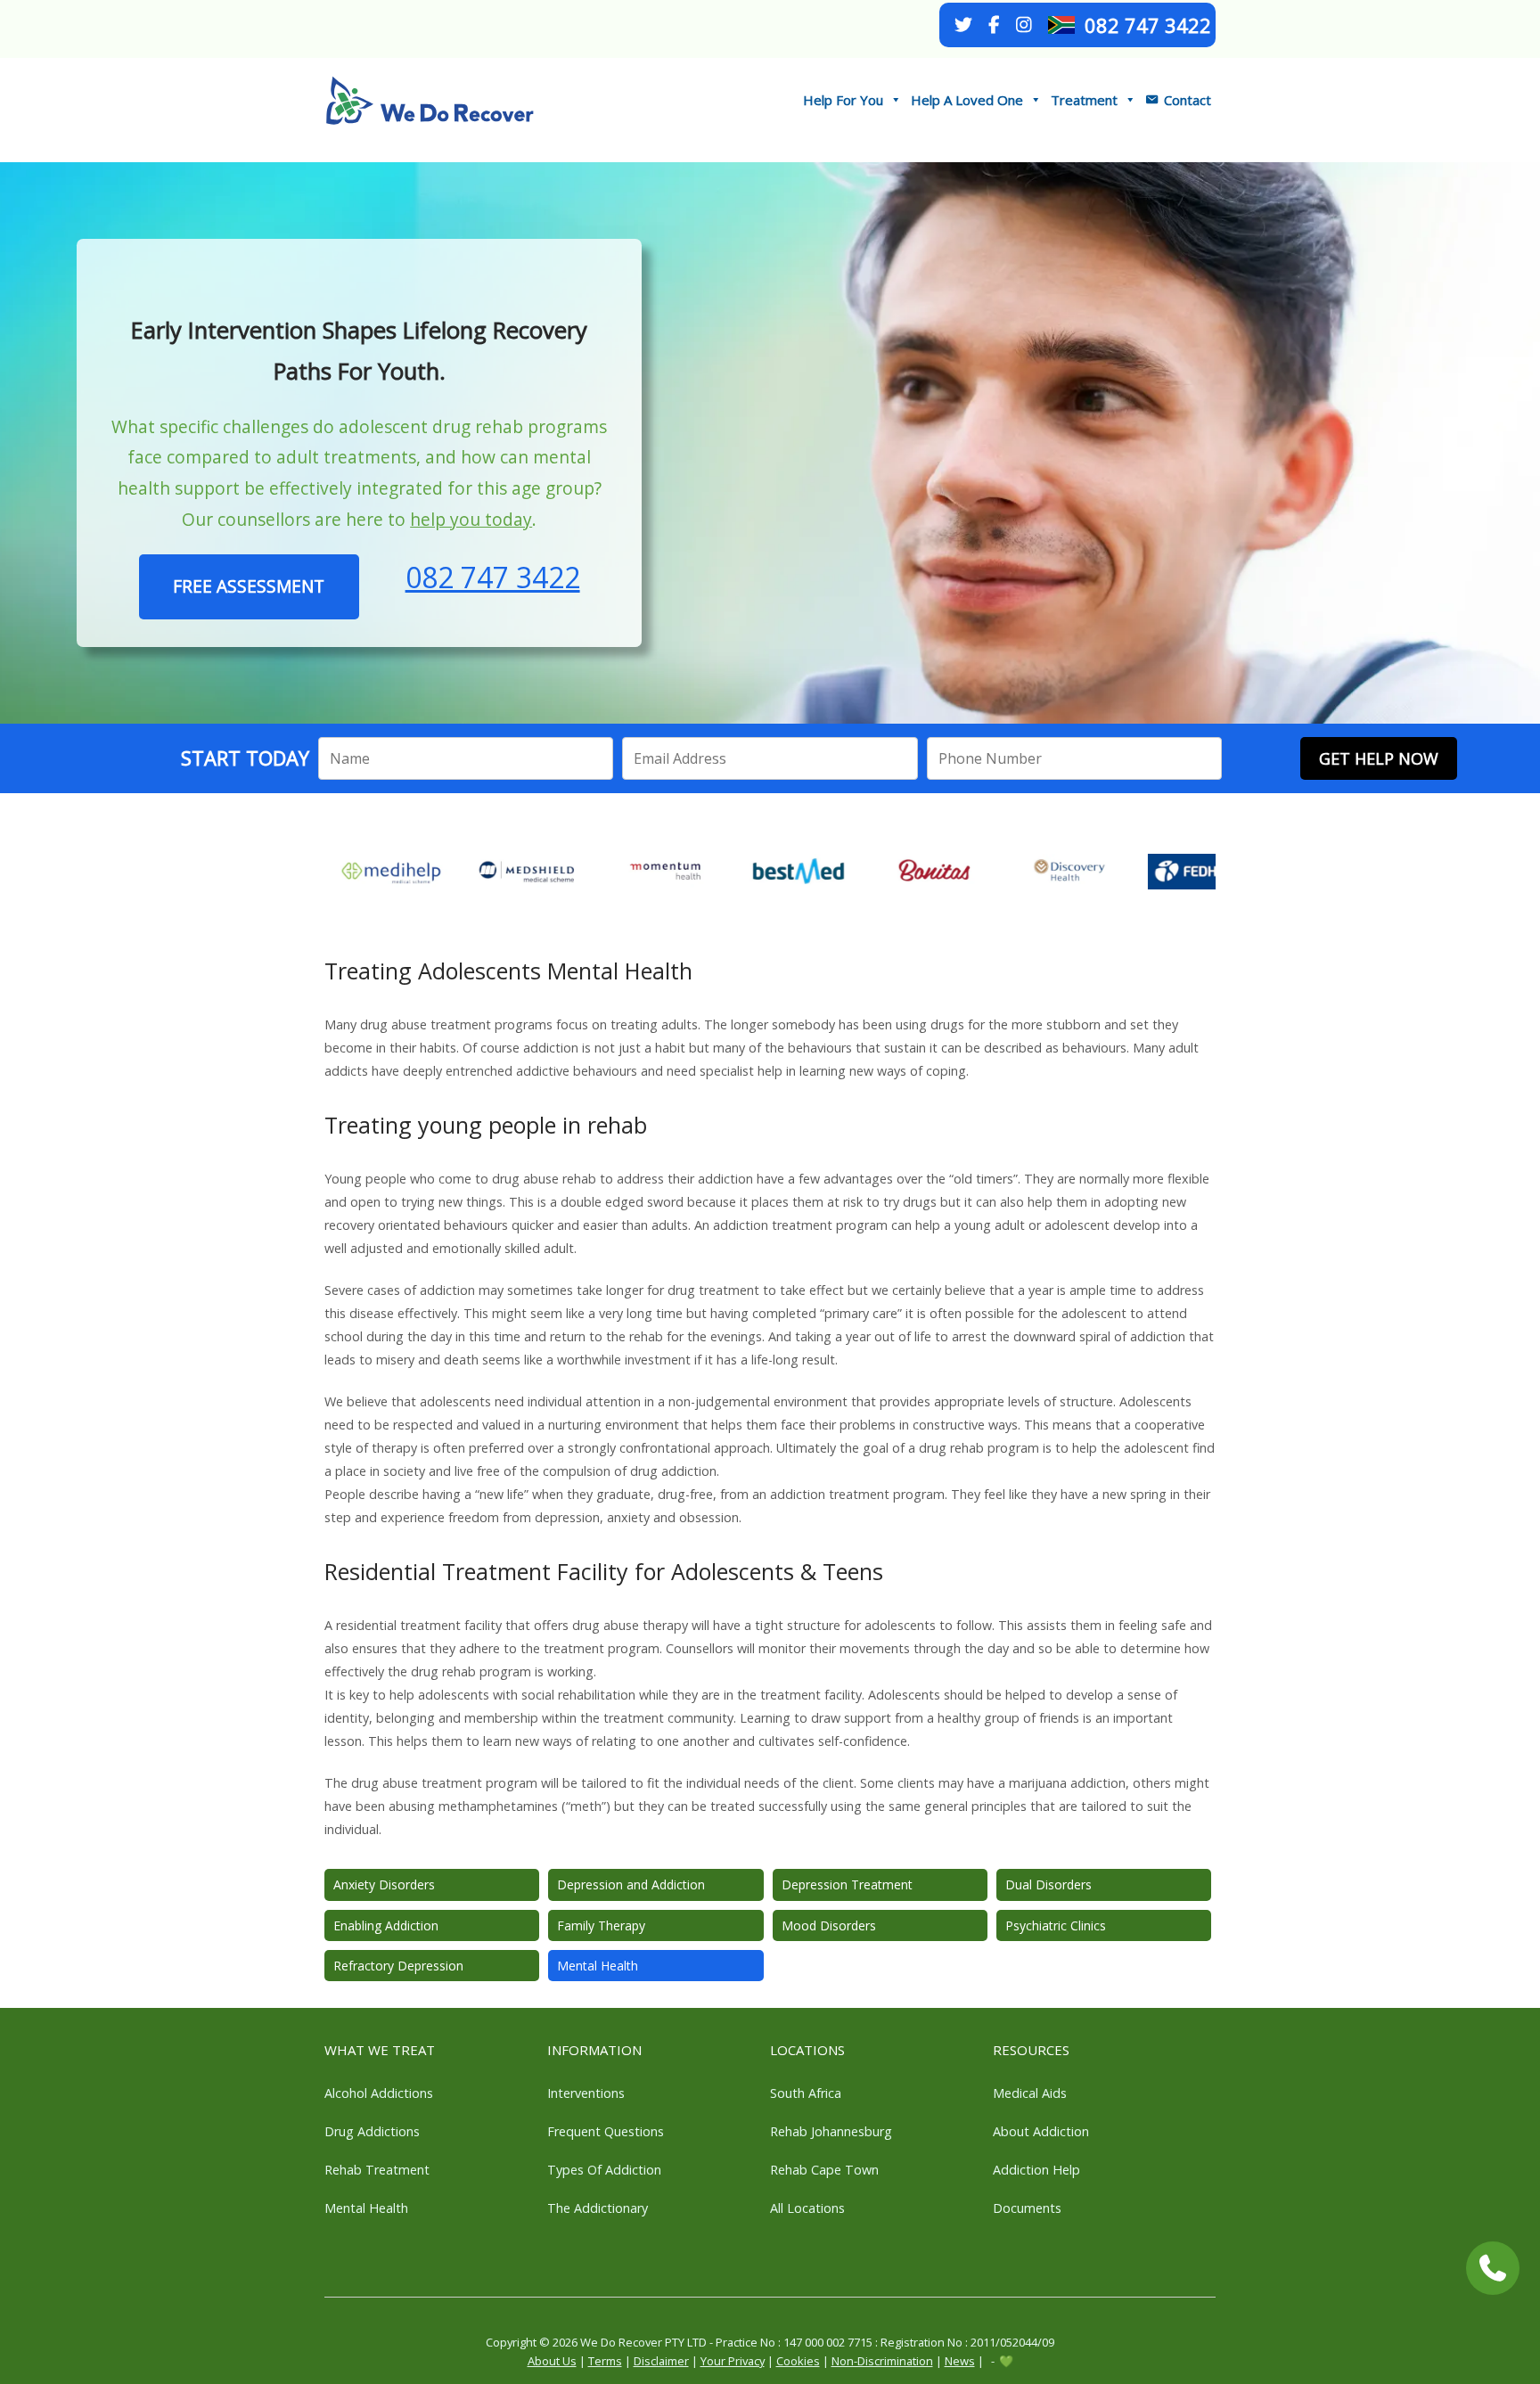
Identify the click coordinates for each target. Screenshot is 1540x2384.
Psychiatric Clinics (1056, 1925)
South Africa (806, 2093)
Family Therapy (601, 1925)
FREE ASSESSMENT (249, 586)
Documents (1027, 2208)
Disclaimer (661, 2361)
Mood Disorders (829, 1925)
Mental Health (598, 1966)
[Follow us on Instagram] (1024, 25)
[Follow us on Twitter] (963, 25)
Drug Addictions (372, 2131)
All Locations (807, 2208)
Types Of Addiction (604, 2170)
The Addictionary (598, 2208)
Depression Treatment (847, 1884)
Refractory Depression (398, 1966)
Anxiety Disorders (384, 1884)
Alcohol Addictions (379, 2093)
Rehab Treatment (377, 2170)
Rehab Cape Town (824, 2170)
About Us (552, 2361)
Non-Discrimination (882, 2361)
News (960, 2361)
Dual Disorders (1049, 1884)
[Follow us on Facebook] (994, 25)
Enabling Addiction (386, 1925)
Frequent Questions (606, 2131)
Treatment (1084, 100)
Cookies (798, 2361)
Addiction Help (1036, 2170)
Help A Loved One (967, 100)
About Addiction (1041, 2131)
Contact (1188, 100)
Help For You (843, 100)
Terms (605, 2361)
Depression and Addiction (631, 1884)
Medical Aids (1030, 2093)
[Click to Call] (1493, 2268)
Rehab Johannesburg (831, 2131)
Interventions (586, 2093)
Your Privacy (733, 2361)
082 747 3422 (1148, 25)
